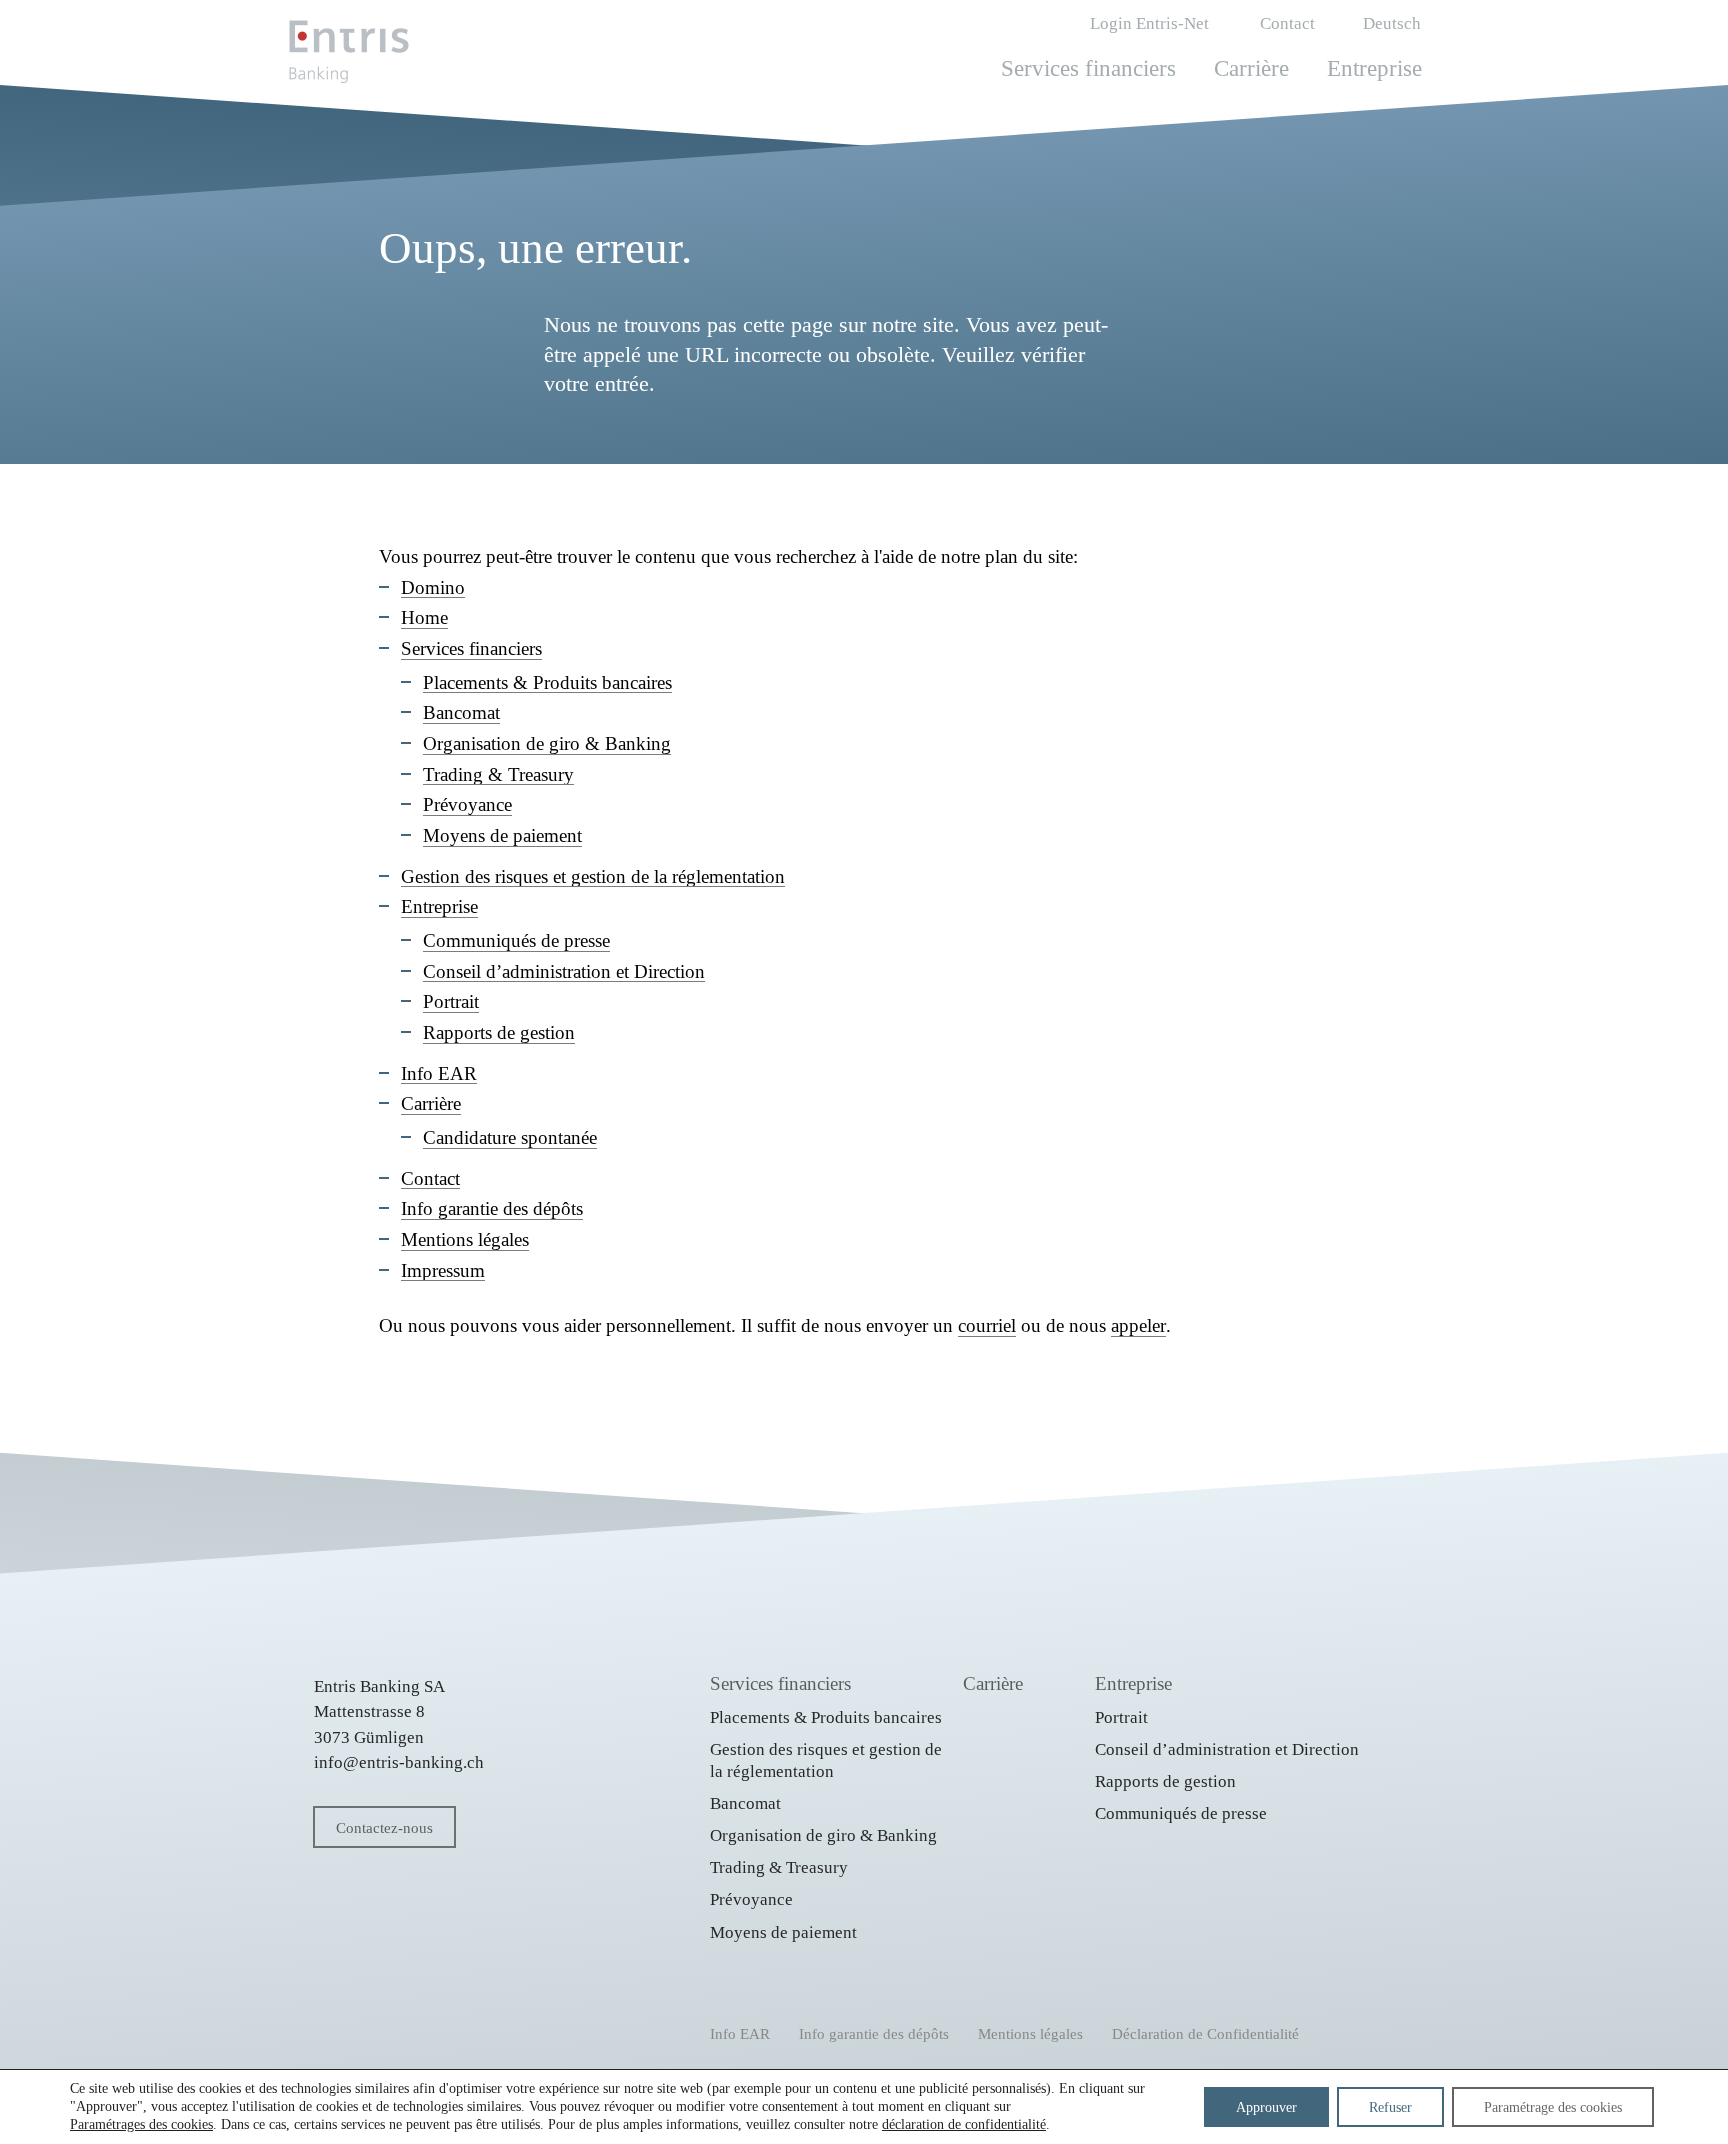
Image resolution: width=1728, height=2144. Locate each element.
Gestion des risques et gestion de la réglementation (593, 876)
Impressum (443, 1270)
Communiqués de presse (516, 940)
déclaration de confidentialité (964, 2124)
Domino (433, 587)
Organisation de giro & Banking (547, 743)
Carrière (1251, 68)
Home (424, 617)
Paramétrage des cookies (1553, 2107)
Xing (390, 2028)
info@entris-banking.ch (399, 1762)
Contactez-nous (384, 1828)
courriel (987, 1325)
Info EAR (439, 1073)
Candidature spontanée (510, 1137)
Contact (1287, 23)
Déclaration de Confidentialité (1205, 2034)
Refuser (1390, 2107)
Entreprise (1374, 68)
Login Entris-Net (1149, 23)
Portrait (451, 1001)
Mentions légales (465, 1239)
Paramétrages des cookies (141, 2124)
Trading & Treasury (498, 774)
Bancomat (461, 712)
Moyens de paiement (502, 835)
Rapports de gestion (499, 1032)
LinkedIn (331, 2024)
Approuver (1266, 2107)
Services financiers (1088, 68)
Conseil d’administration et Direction (564, 971)
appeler (1138, 1325)
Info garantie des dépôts (492, 1208)
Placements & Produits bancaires (547, 682)
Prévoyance (467, 804)
